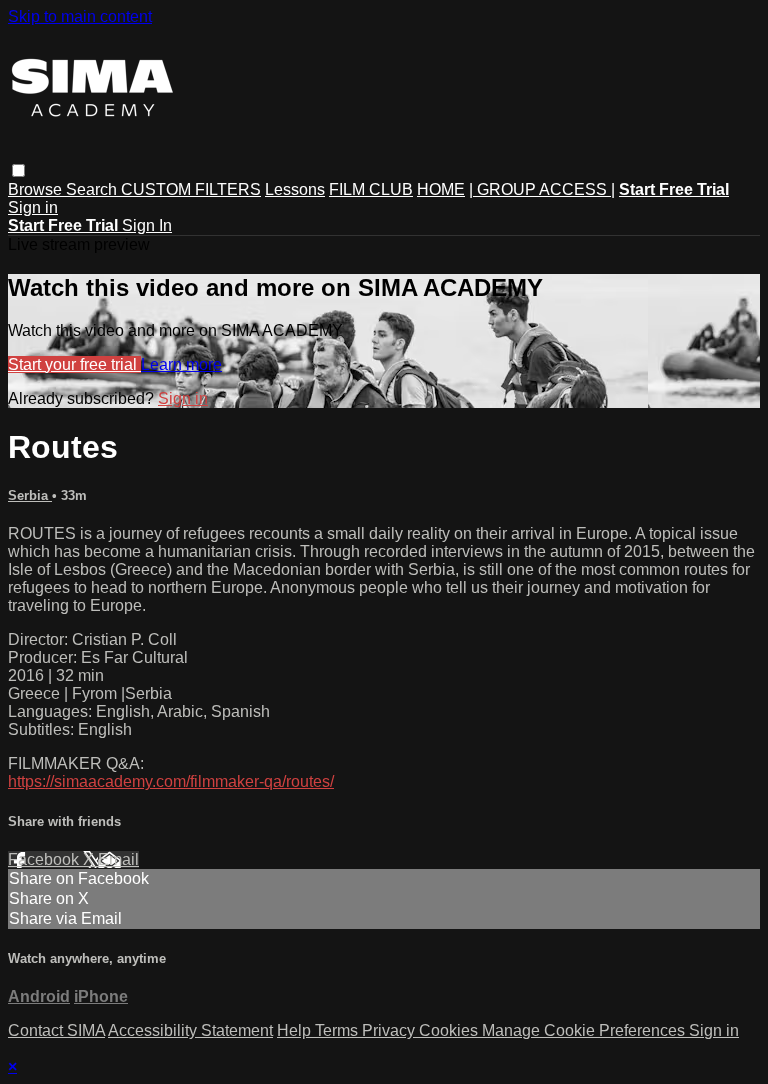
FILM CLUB (371, 189)
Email (118, 859)
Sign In (147, 225)
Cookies (450, 1030)
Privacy (390, 1030)
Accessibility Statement (190, 1030)
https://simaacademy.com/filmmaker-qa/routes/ (171, 781)
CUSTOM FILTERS (191, 189)
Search (93, 189)
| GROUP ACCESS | (542, 189)
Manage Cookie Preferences (585, 1030)
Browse (37, 189)
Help (296, 1030)
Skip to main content (80, 16)
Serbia (30, 495)
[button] (18, 170)
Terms (338, 1030)
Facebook (45, 859)
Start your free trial (74, 364)
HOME (441, 189)
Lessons (295, 189)
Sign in (33, 207)
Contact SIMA (56, 1030)
